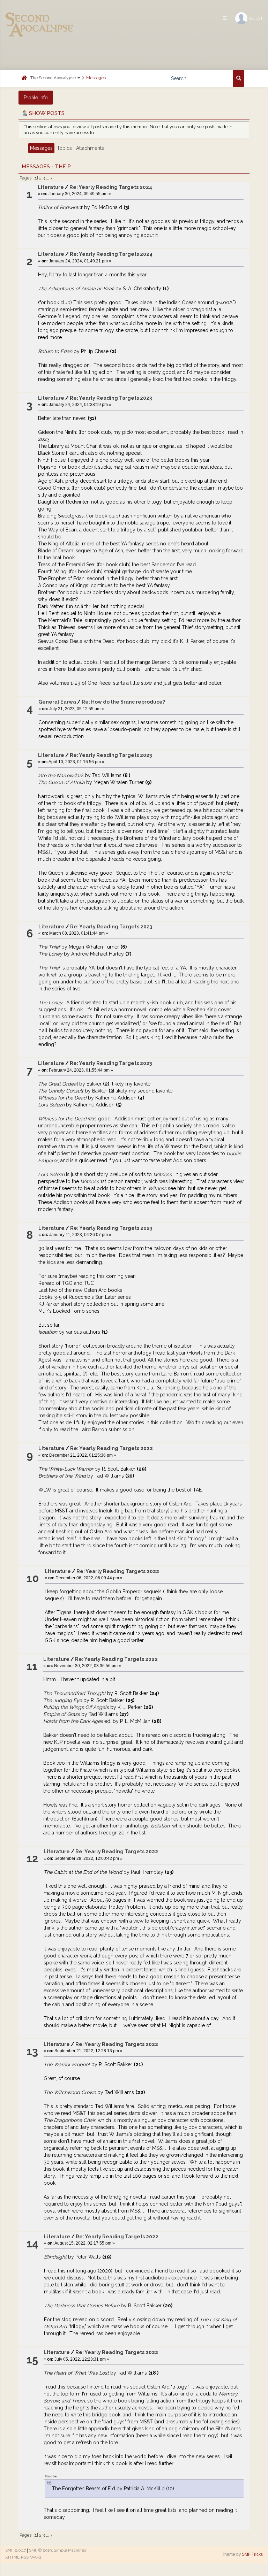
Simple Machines (70, 2550)
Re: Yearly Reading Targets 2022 (111, 1448)
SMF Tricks (252, 2554)
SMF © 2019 (40, 2550)
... (48, 178)
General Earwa (57, 702)
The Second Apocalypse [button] (54, 78)
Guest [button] (256, 18)
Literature (51, 187)
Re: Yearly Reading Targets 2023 (111, 398)
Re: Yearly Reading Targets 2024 (111, 187)
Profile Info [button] (36, 98)
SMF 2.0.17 (16, 2550)
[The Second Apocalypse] (39, 16)
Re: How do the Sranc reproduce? (123, 702)
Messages (96, 78)
